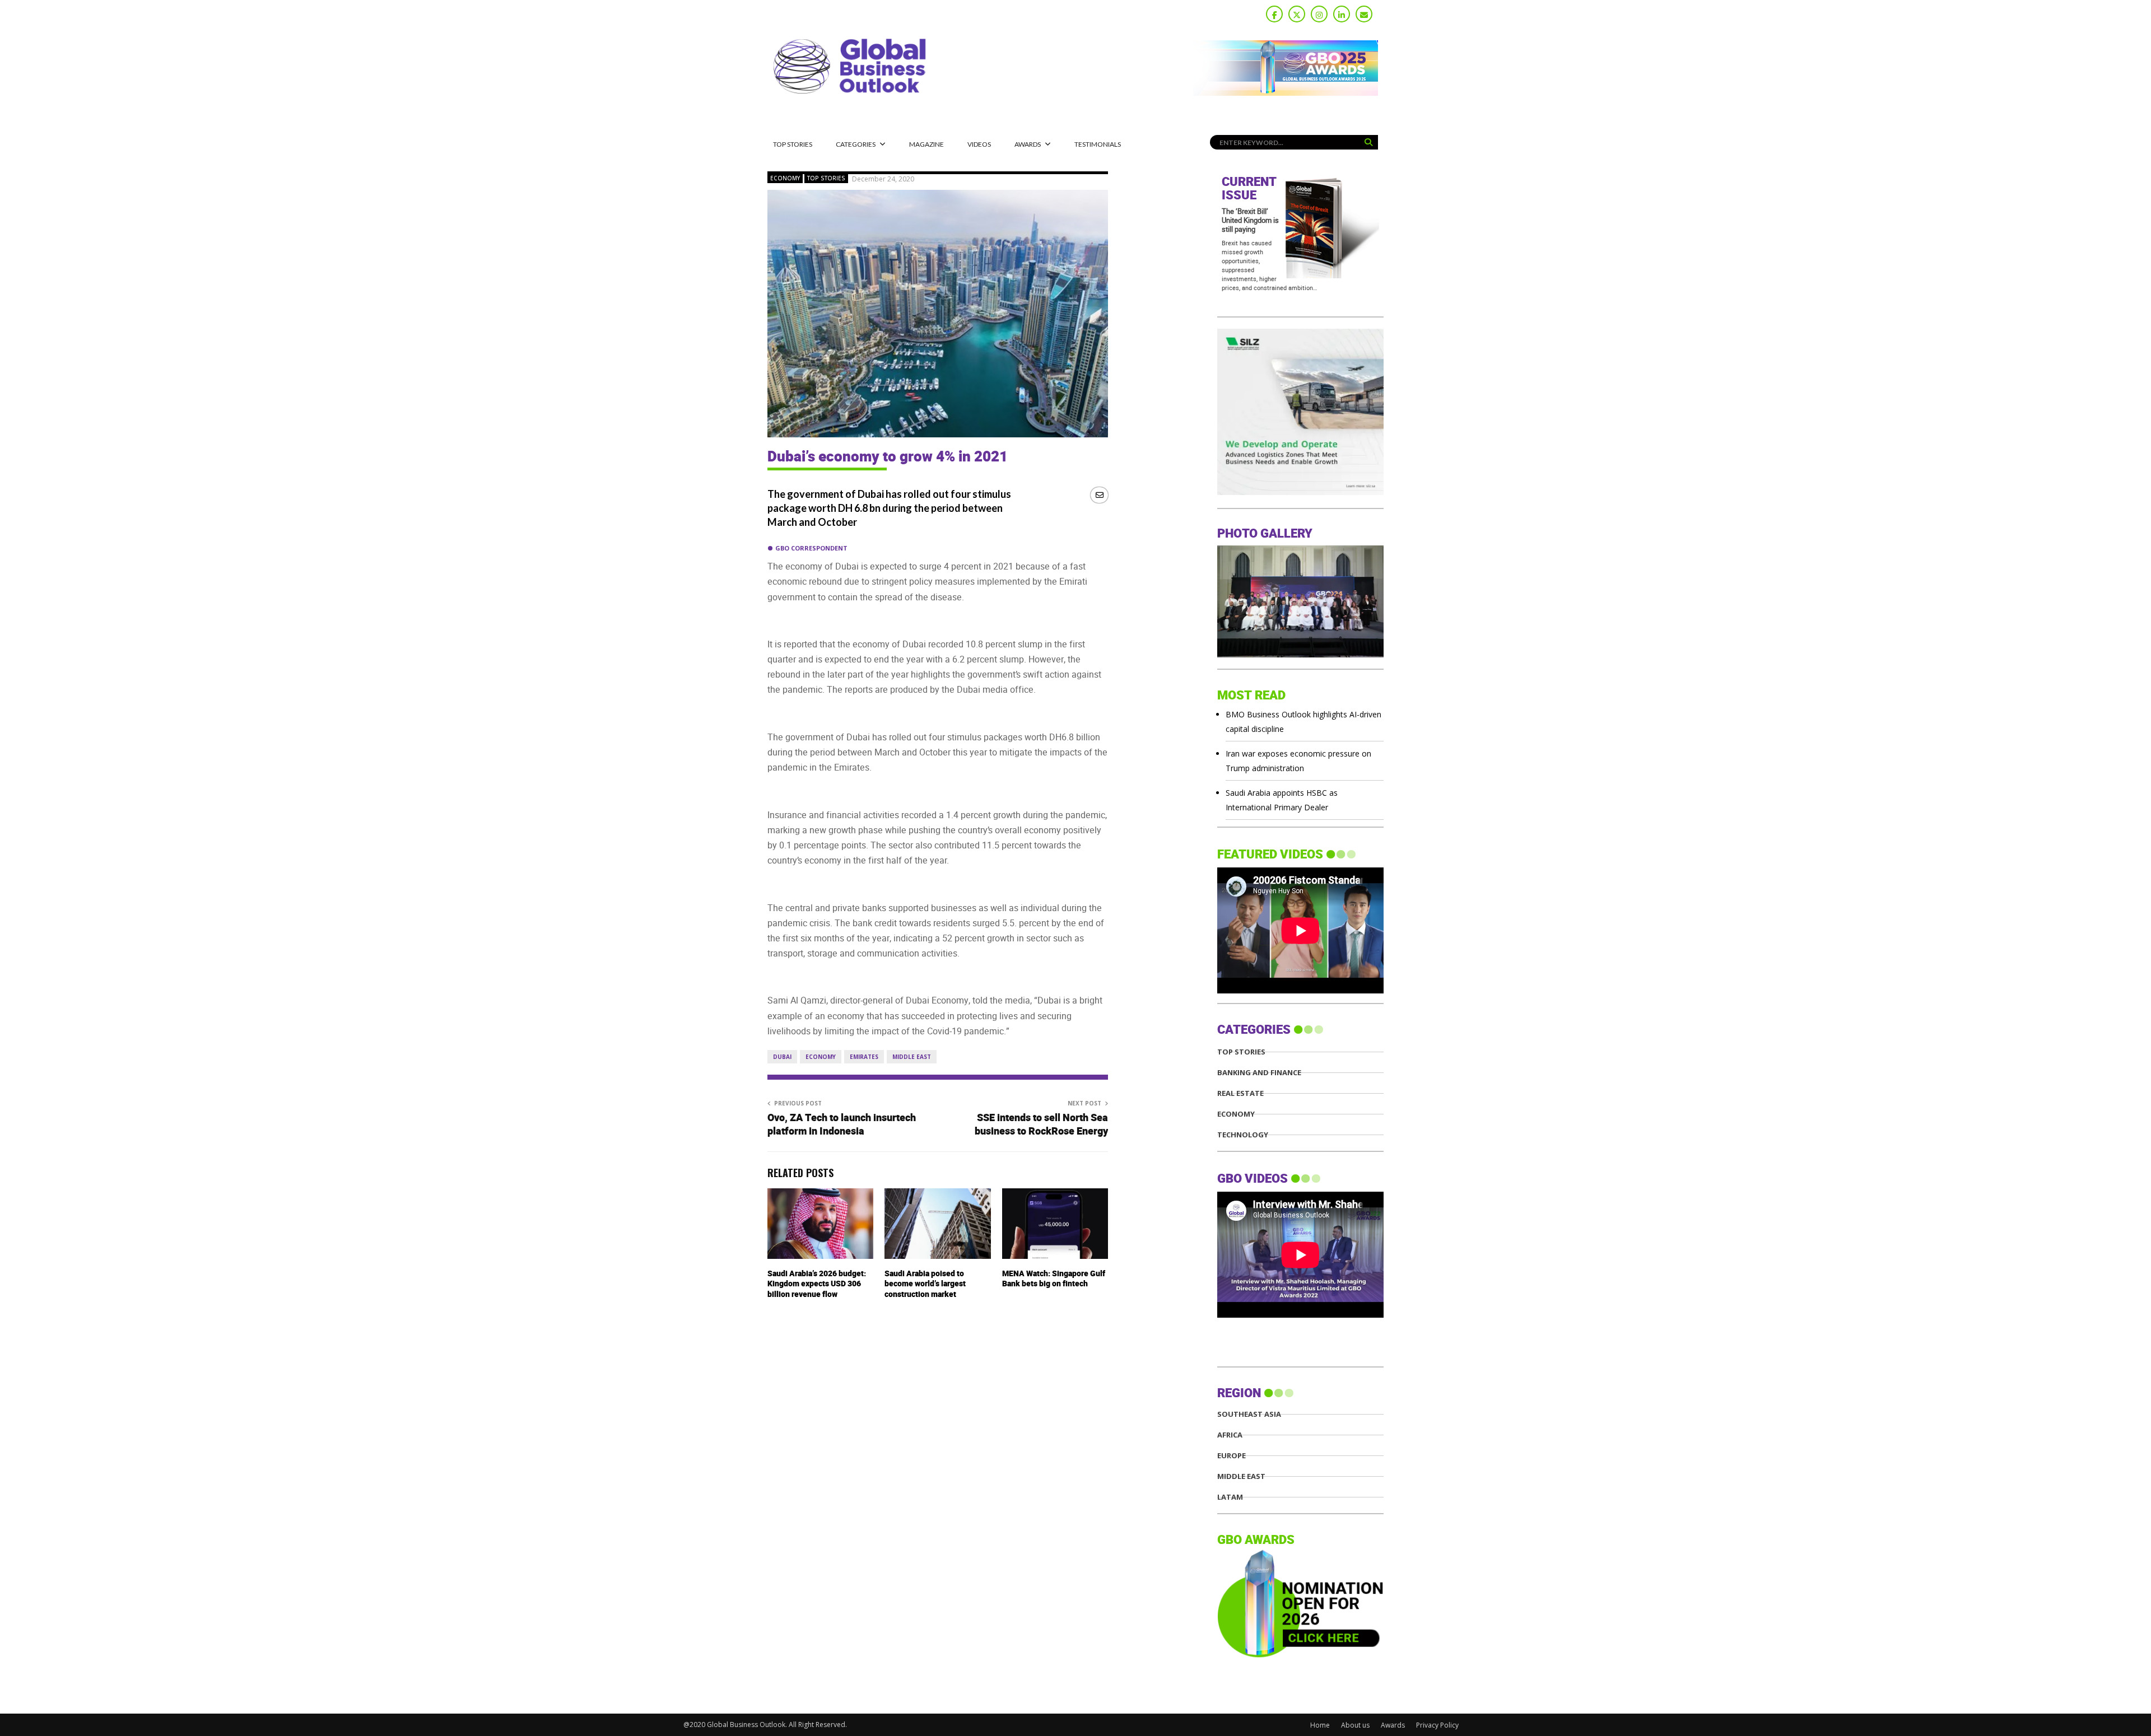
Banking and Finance (1259, 1073)
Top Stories (793, 144)
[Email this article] (1099, 495)
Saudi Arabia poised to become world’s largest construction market (925, 1284)
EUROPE (1232, 1456)
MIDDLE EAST (1241, 1476)
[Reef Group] (1300, 492)
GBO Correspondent (811, 548)
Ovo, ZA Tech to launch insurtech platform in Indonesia (842, 1125)
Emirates (864, 1057)
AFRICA (1230, 1435)
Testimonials (1098, 144)
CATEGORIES (856, 144)
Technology (1243, 1135)
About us (1355, 1725)
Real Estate (1240, 1093)
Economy (785, 178)
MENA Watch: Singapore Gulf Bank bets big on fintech (1054, 1279)
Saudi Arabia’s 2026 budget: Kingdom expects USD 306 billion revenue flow (817, 1284)
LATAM (1230, 1497)
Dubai (782, 1057)
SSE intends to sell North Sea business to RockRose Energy (1041, 1125)
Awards (1028, 144)
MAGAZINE (926, 144)
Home (1320, 1725)
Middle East (912, 1057)
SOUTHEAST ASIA (1249, 1414)
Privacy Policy (1437, 1725)
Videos (979, 144)
